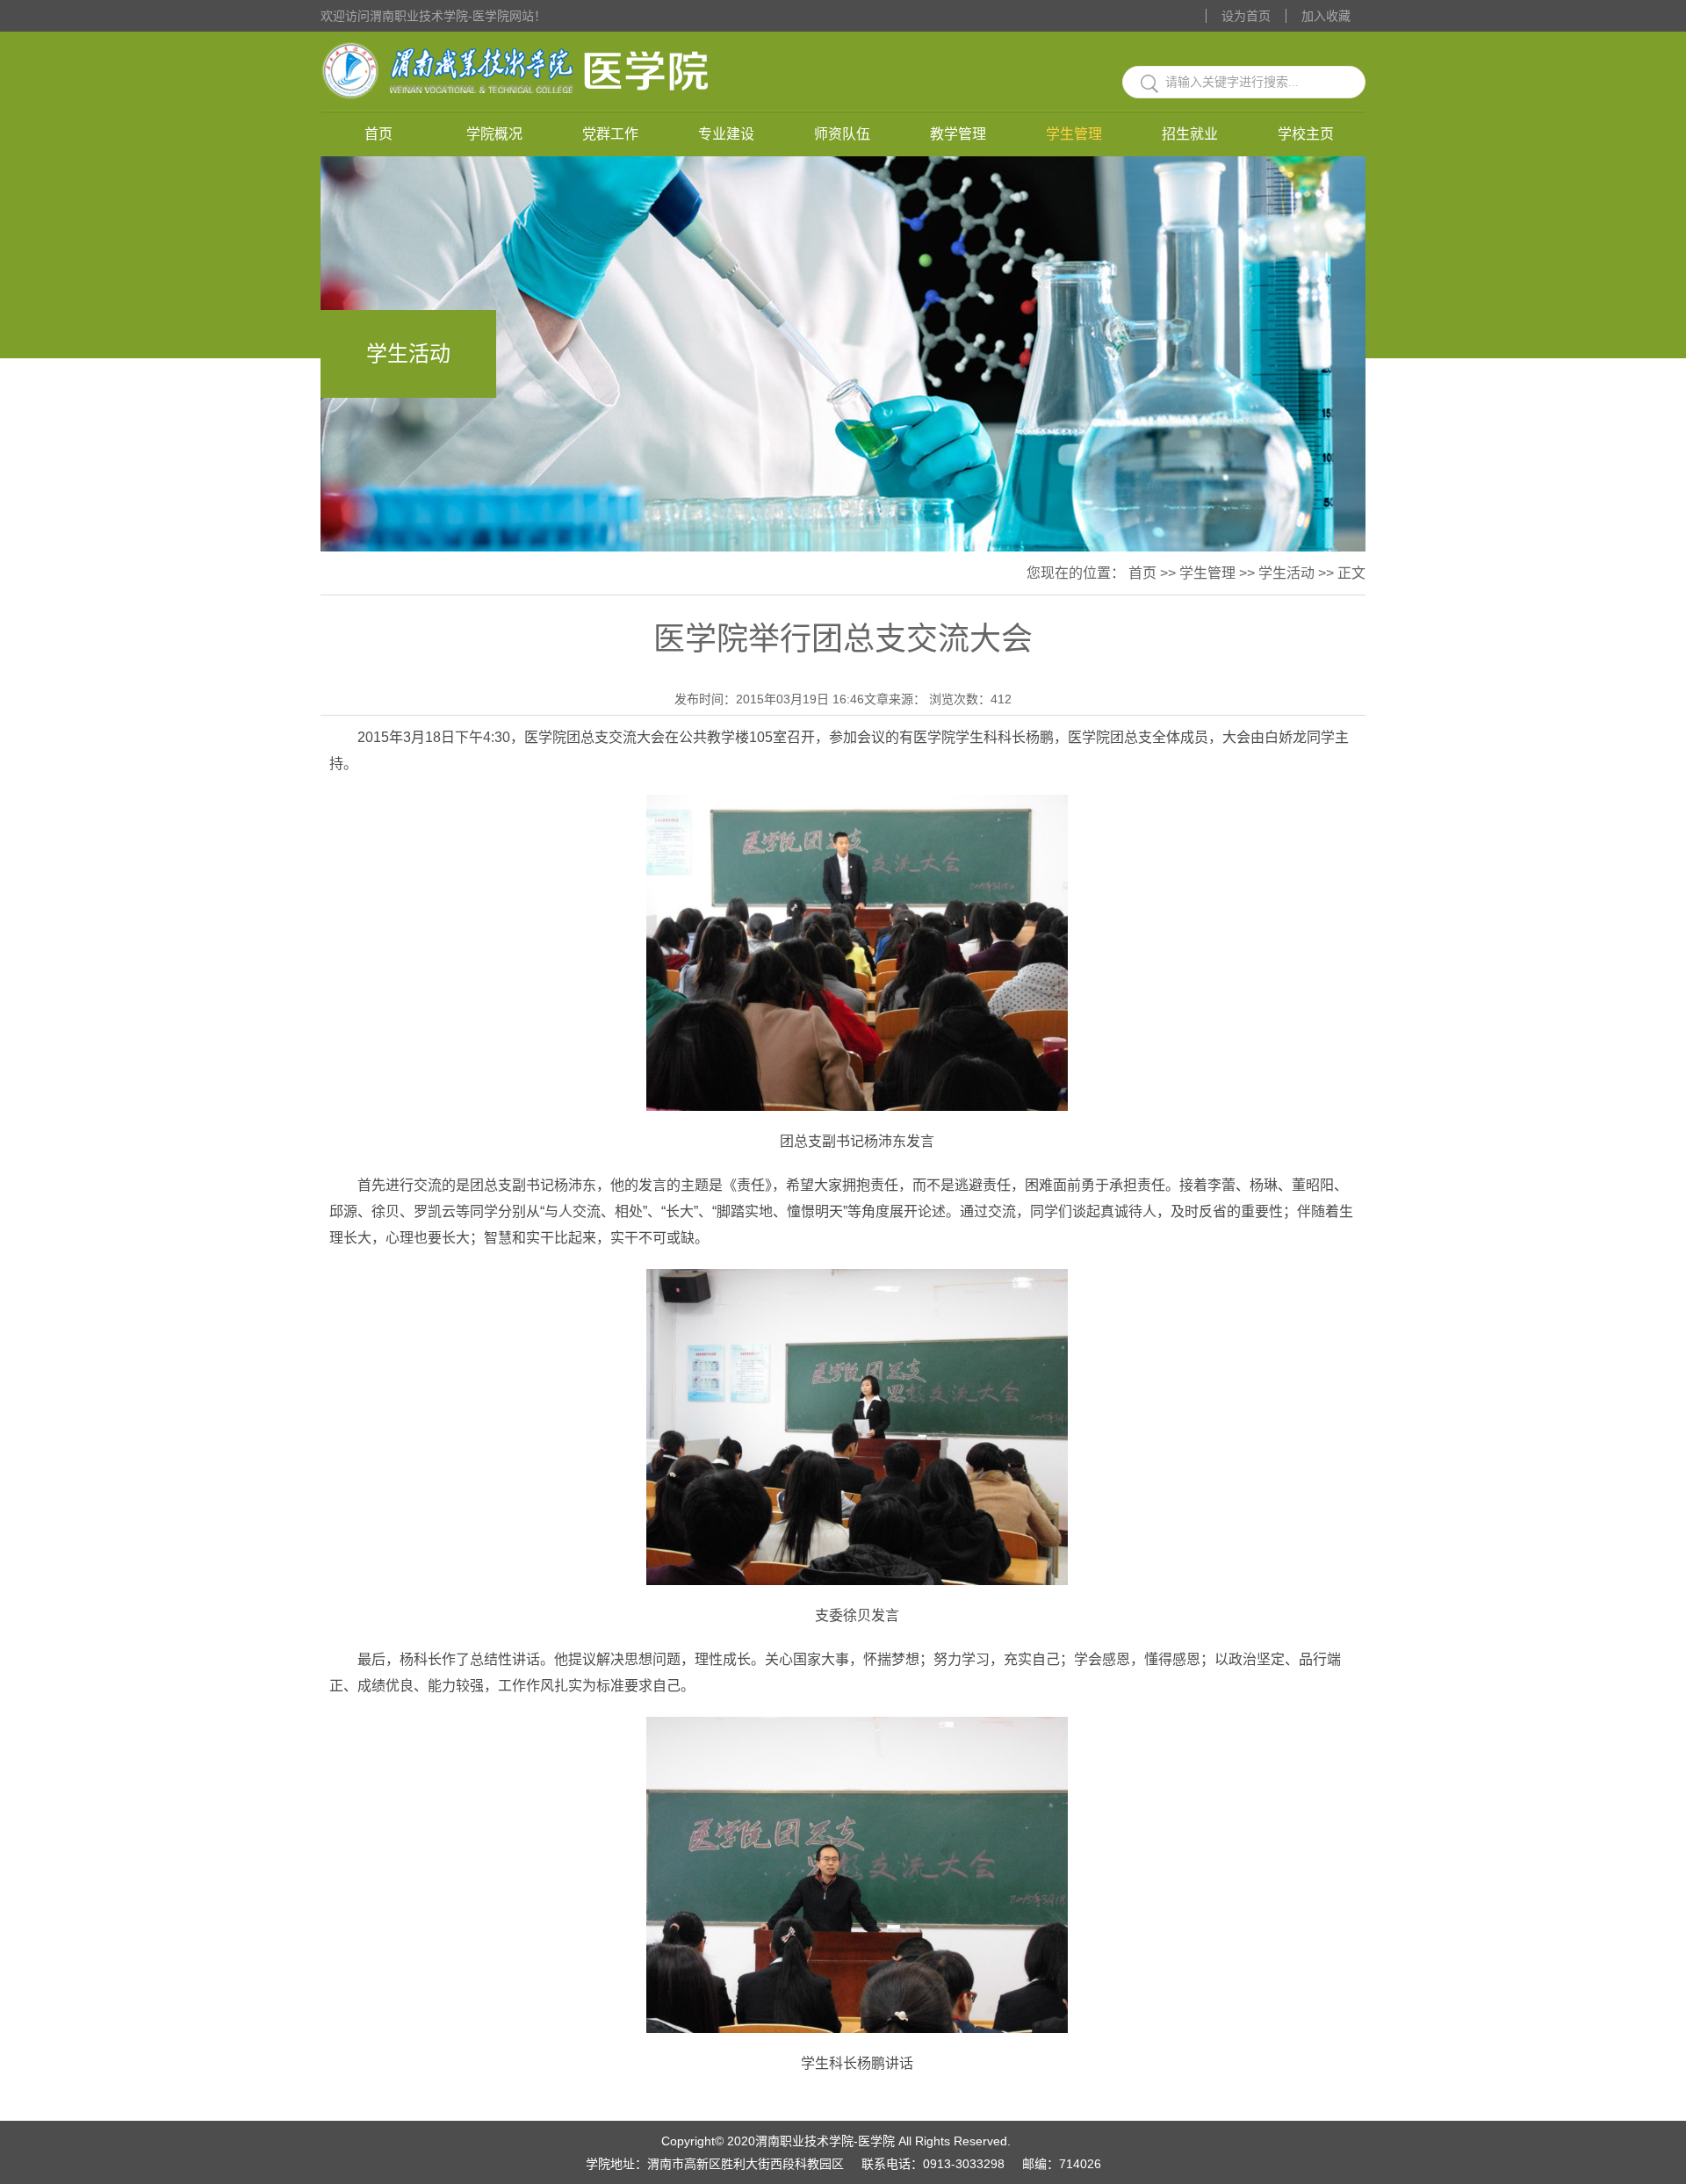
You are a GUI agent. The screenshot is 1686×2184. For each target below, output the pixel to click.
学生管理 (1074, 134)
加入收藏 (1326, 16)
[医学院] (519, 41)
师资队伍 (842, 134)
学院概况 (494, 134)
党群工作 (610, 134)
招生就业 (1190, 134)
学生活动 (1286, 573)
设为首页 (1246, 16)
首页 (378, 134)
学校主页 (1306, 134)
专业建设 (726, 134)
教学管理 (958, 134)
